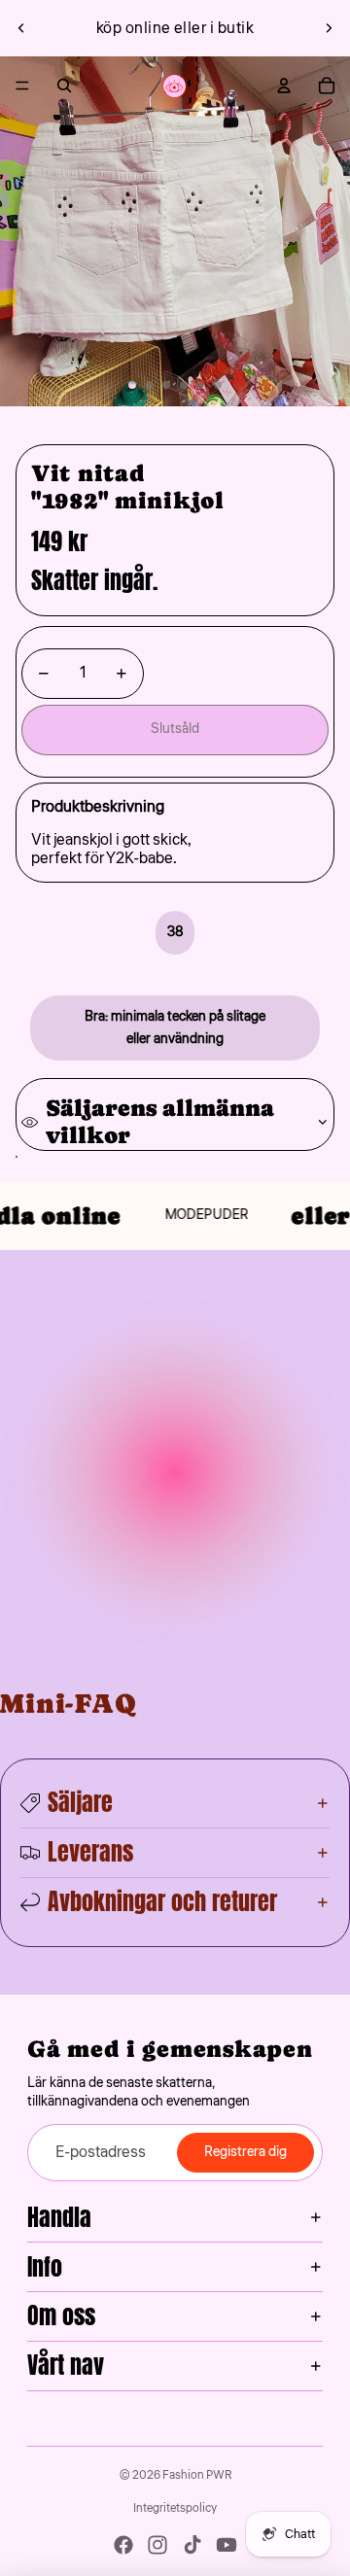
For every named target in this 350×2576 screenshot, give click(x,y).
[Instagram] (157, 2545)
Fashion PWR (197, 2475)
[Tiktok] (192, 2545)
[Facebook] (123, 2545)
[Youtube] (227, 2545)
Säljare (80, 1802)
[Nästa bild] (329, 28)
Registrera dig (245, 2152)
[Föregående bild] (21, 28)
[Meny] (22, 86)
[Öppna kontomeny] (284, 86)
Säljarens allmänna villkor (160, 1121)
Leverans (90, 1852)
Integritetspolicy (175, 2508)
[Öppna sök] (64, 86)
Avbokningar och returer (162, 1901)
